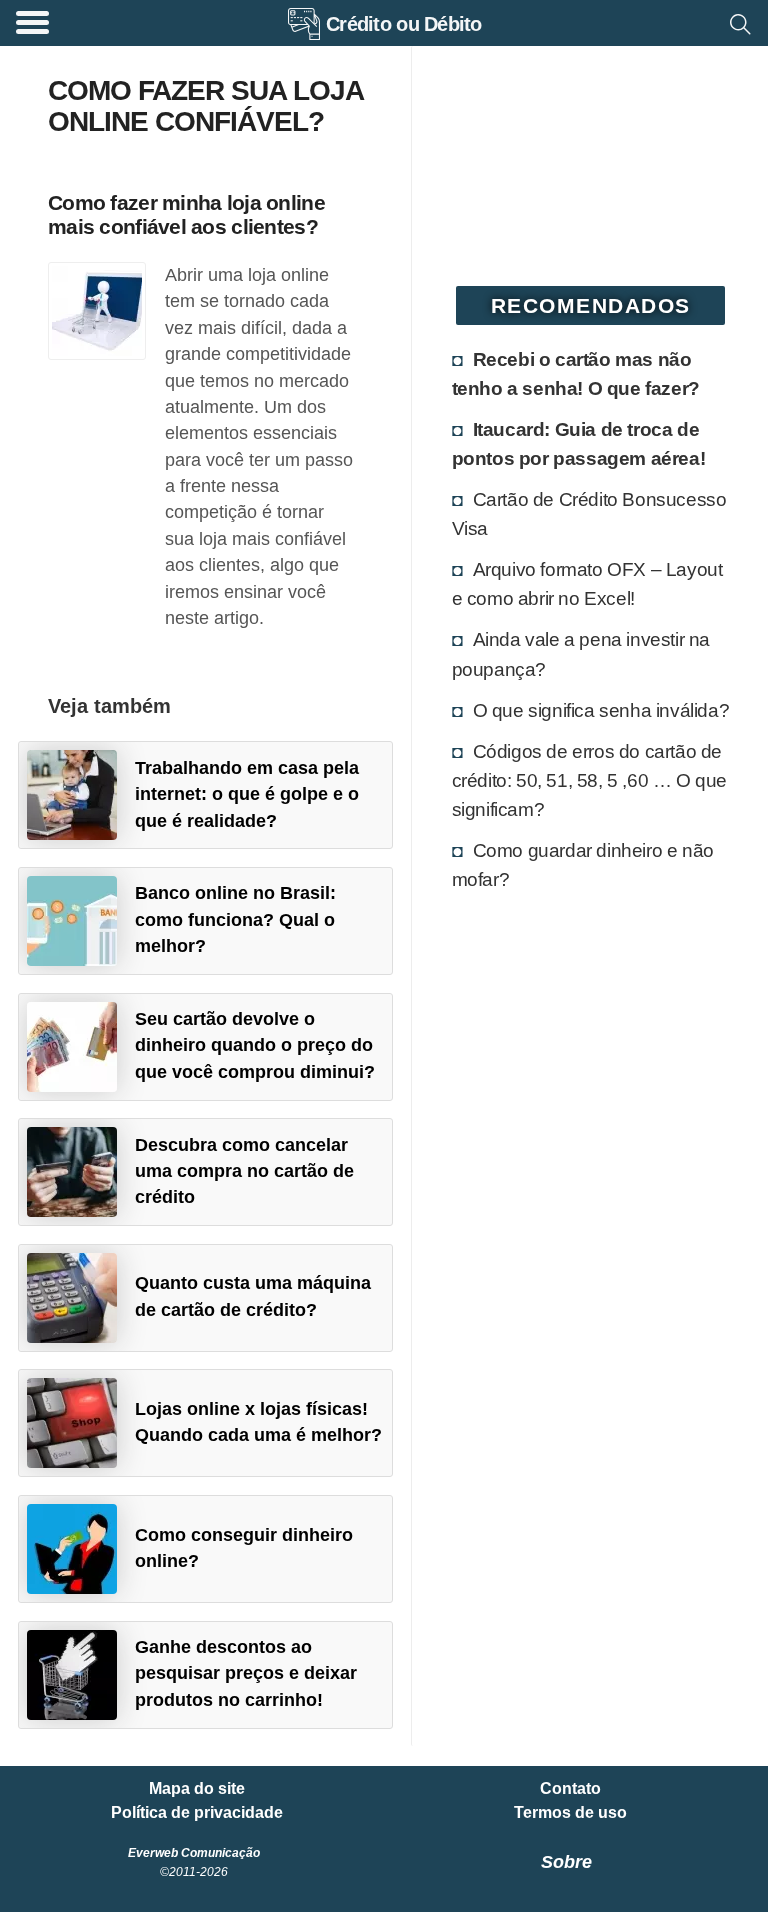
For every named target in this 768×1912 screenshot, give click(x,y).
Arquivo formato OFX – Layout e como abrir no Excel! (587, 583)
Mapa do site (197, 1789)
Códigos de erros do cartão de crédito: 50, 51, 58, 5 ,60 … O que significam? (589, 780)
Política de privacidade (197, 1813)
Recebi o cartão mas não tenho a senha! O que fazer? (576, 373)
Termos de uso (570, 1813)
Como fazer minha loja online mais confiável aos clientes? (186, 214)
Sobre (566, 1862)
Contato (570, 1789)
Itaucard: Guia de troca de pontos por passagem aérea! (579, 443)
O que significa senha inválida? (601, 710)
